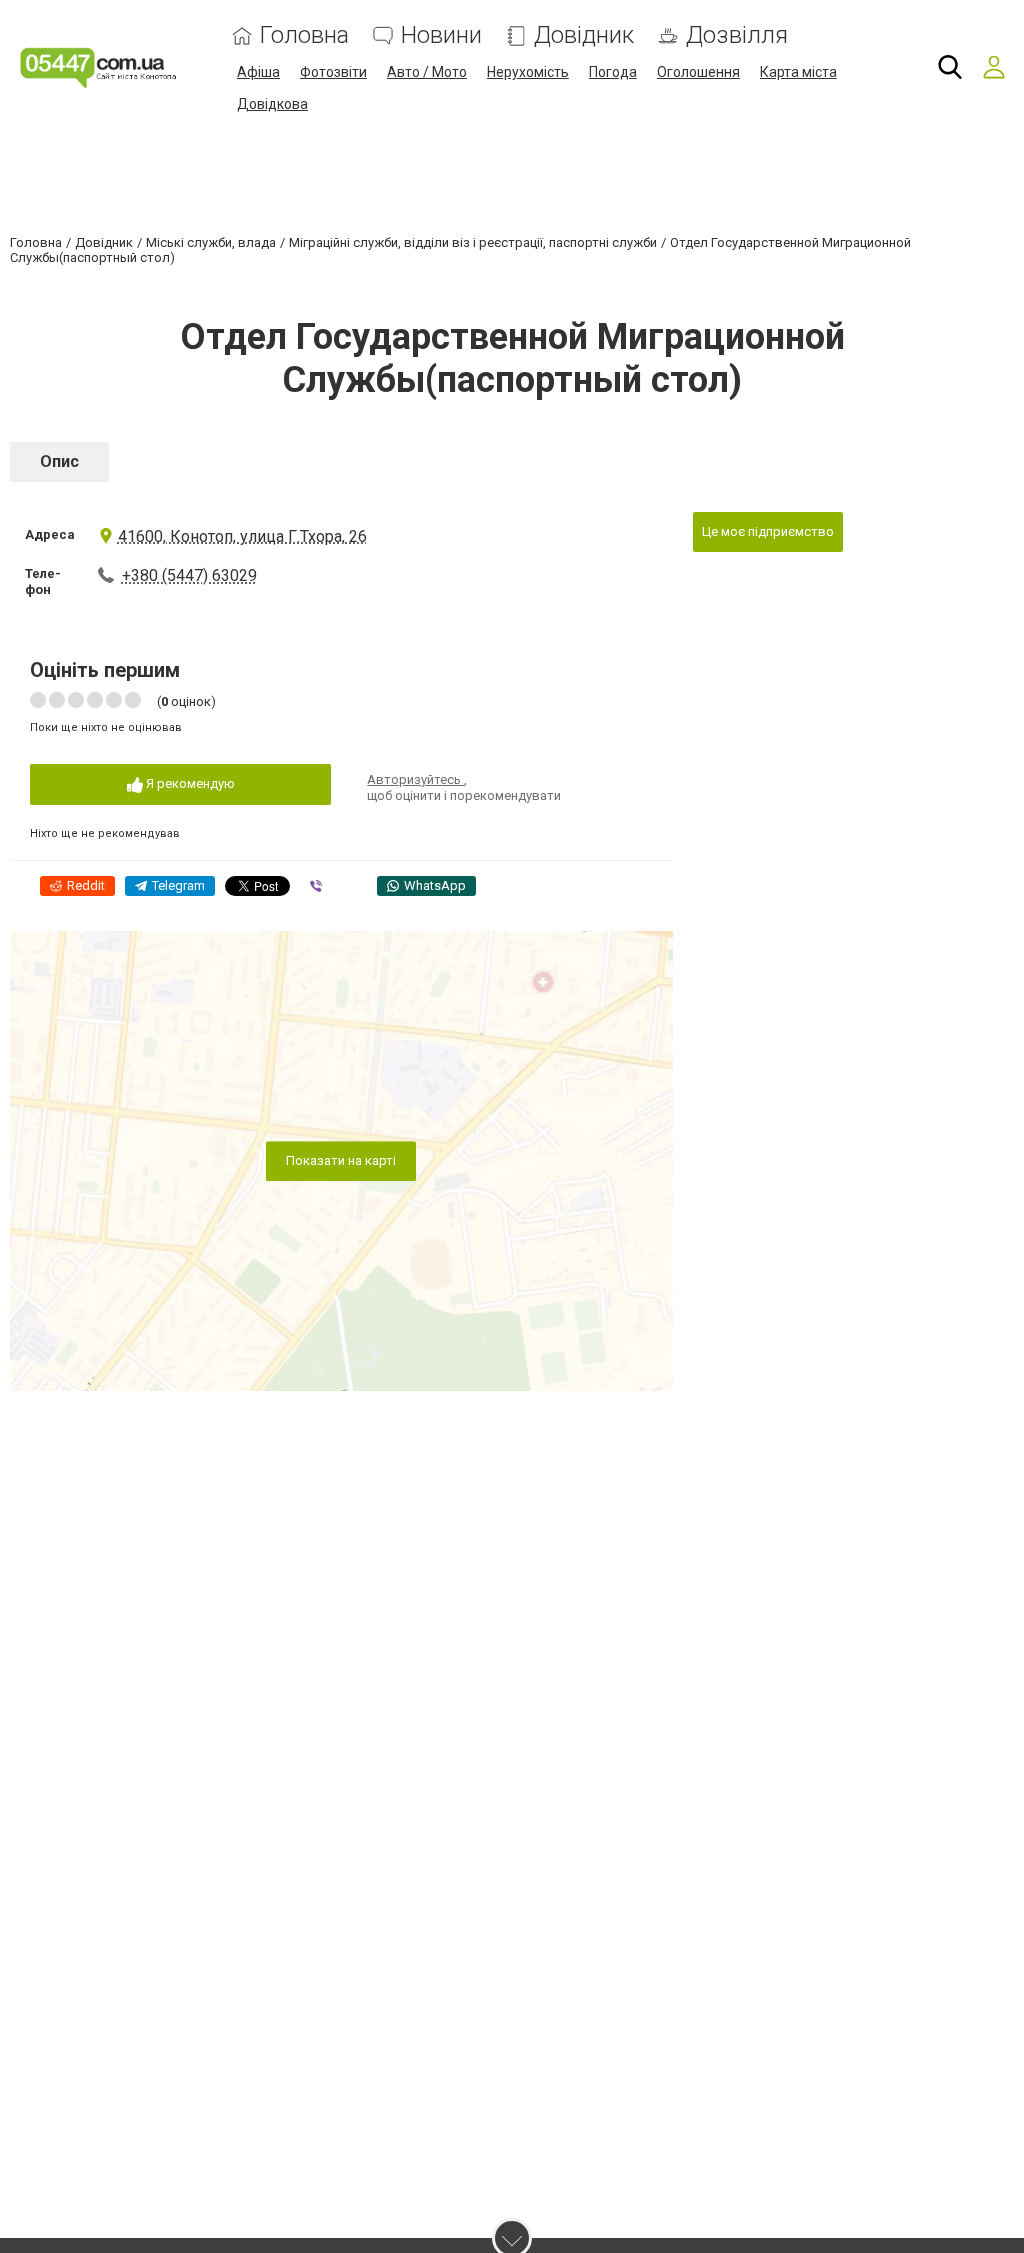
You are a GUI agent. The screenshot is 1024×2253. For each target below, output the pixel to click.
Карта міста (798, 72)
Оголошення (698, 72)
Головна (304, 35)
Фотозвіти (333, 72)
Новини (441, 35)
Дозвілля (737, 35)
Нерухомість (528, 72)
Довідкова (272, 104)
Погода (613, 72)
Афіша (258, 72)
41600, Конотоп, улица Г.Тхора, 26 (242, 536)
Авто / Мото (427, 72)
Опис (59, 461)
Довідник (584, 35)
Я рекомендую (189, 783)
